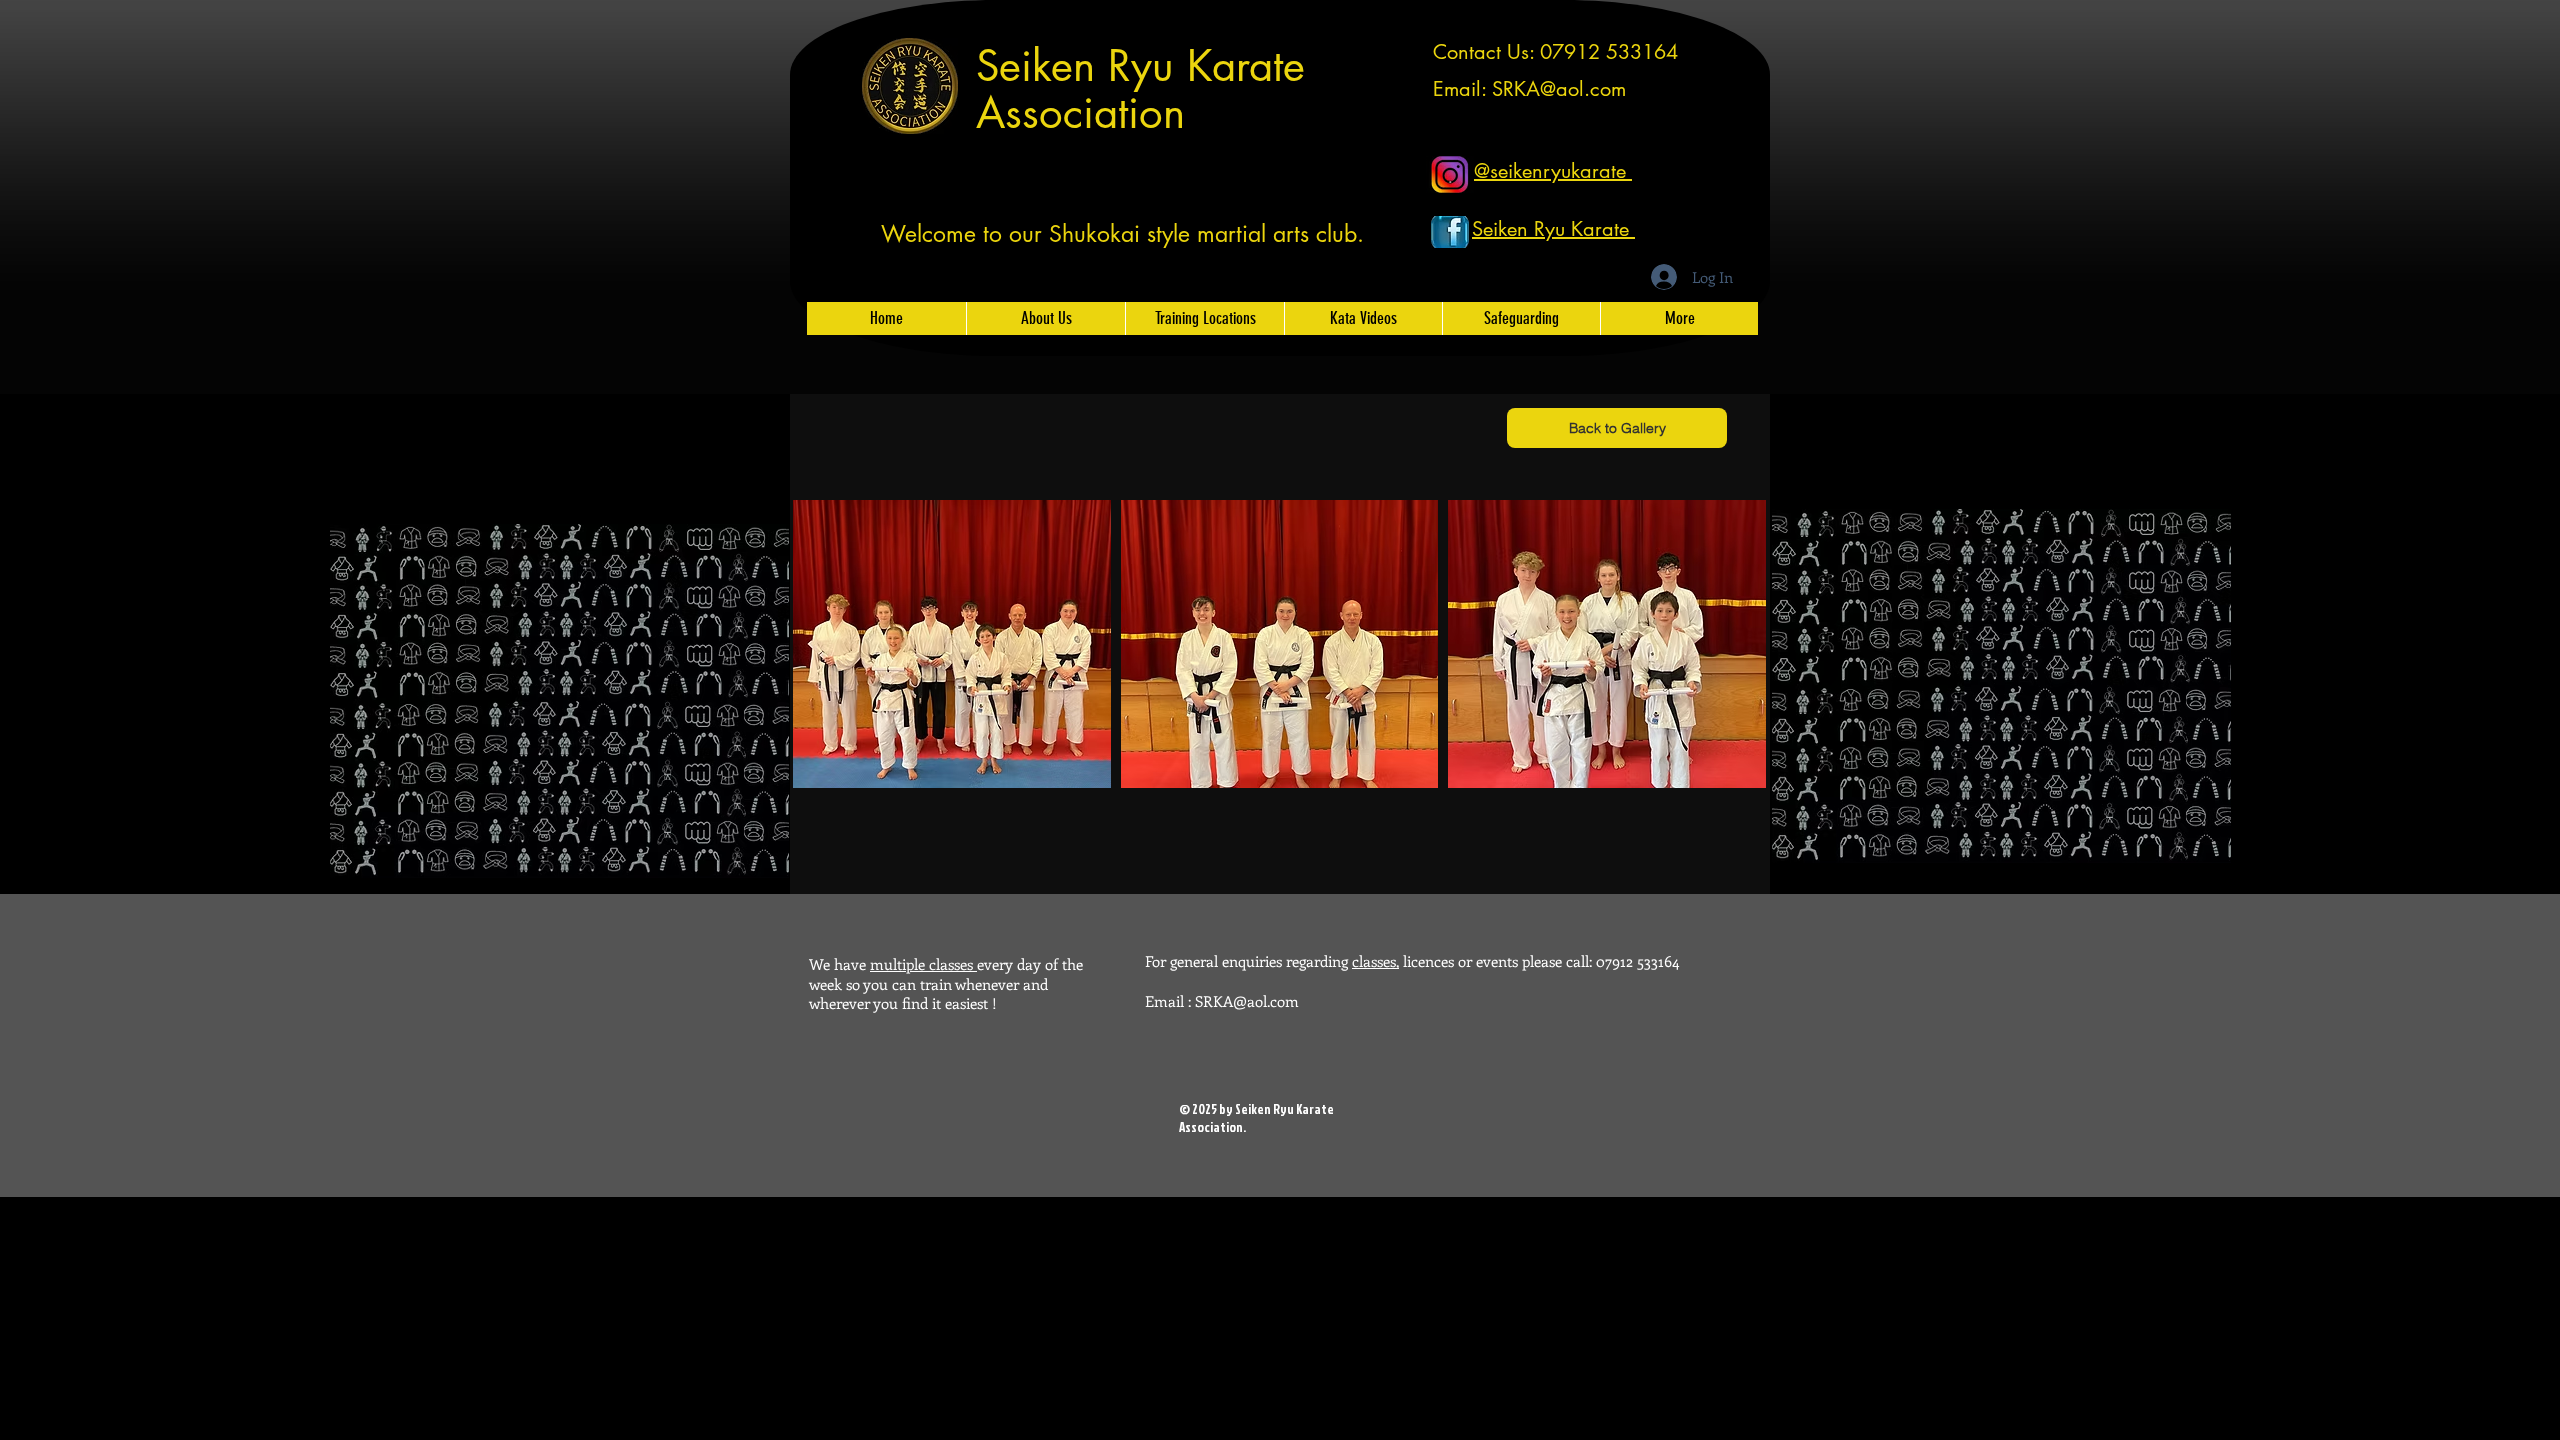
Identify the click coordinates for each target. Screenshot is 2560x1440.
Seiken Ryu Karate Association (1140, 89)
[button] (952, 644)
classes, (1375, 961)
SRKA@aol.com (1559, 89)
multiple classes (923, 964)
